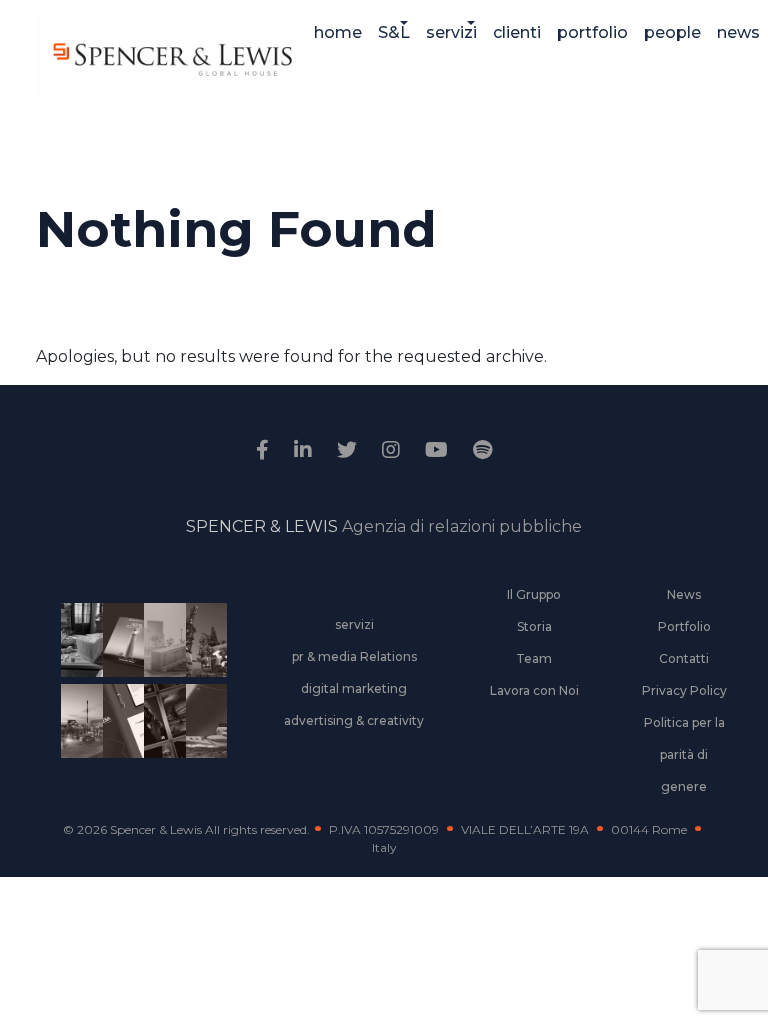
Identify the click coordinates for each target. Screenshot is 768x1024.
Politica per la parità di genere (684, 754)
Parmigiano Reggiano (78, 653)
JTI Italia (161, 653)
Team (534, 658)
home (338, 32)
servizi (451, 32)
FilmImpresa (119, 734)
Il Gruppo (534, 594)
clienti (517, 32)
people (672, 32)
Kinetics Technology (78, 734)
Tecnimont (202, 653)
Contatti (684, 658)
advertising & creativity (354, 720)
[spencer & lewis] (265, 450)
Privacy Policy (684, 690)
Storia (534, 626)
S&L (394, 32)
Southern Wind (202, 734)
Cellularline (119, 662)
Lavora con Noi (534, 690)
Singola (161, 734)
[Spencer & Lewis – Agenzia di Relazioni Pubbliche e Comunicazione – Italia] (171, 57)
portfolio (592, 32)
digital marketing (354, 688)
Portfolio (684, 626)
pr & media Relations (354, 656)
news (738, 32)
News (684, 594)
